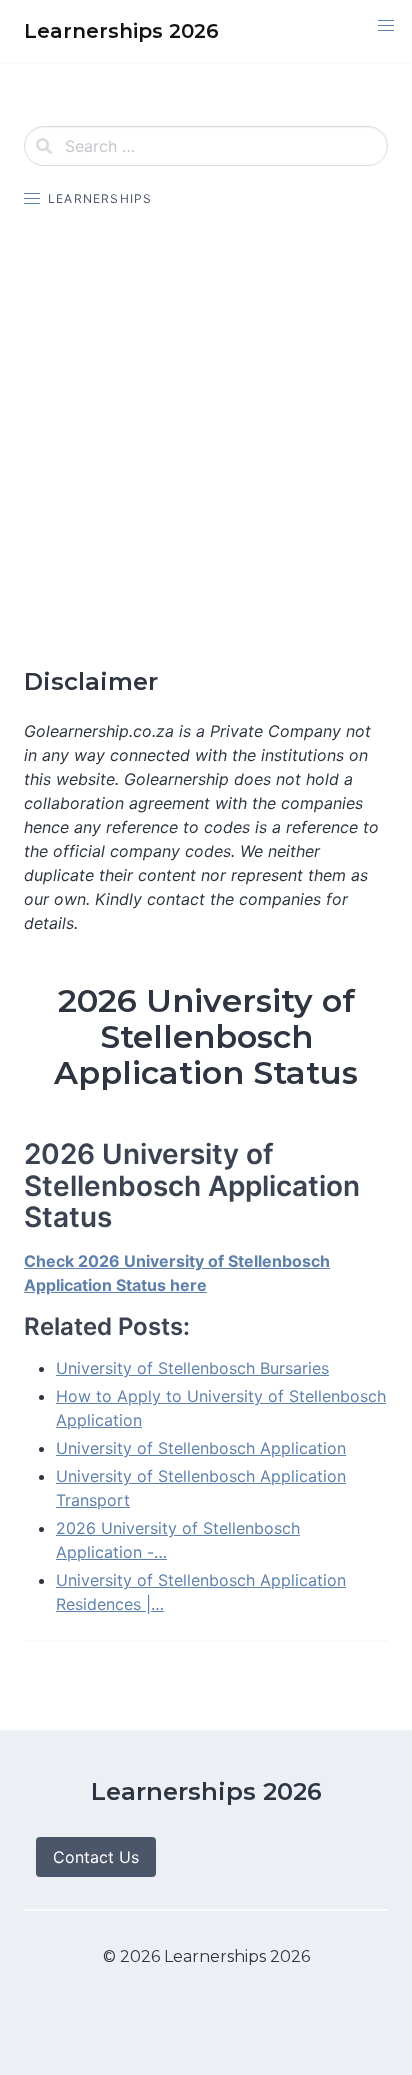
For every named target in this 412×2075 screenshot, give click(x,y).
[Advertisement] (206, 438)
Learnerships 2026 (206, 1791)
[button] (386, 26)
